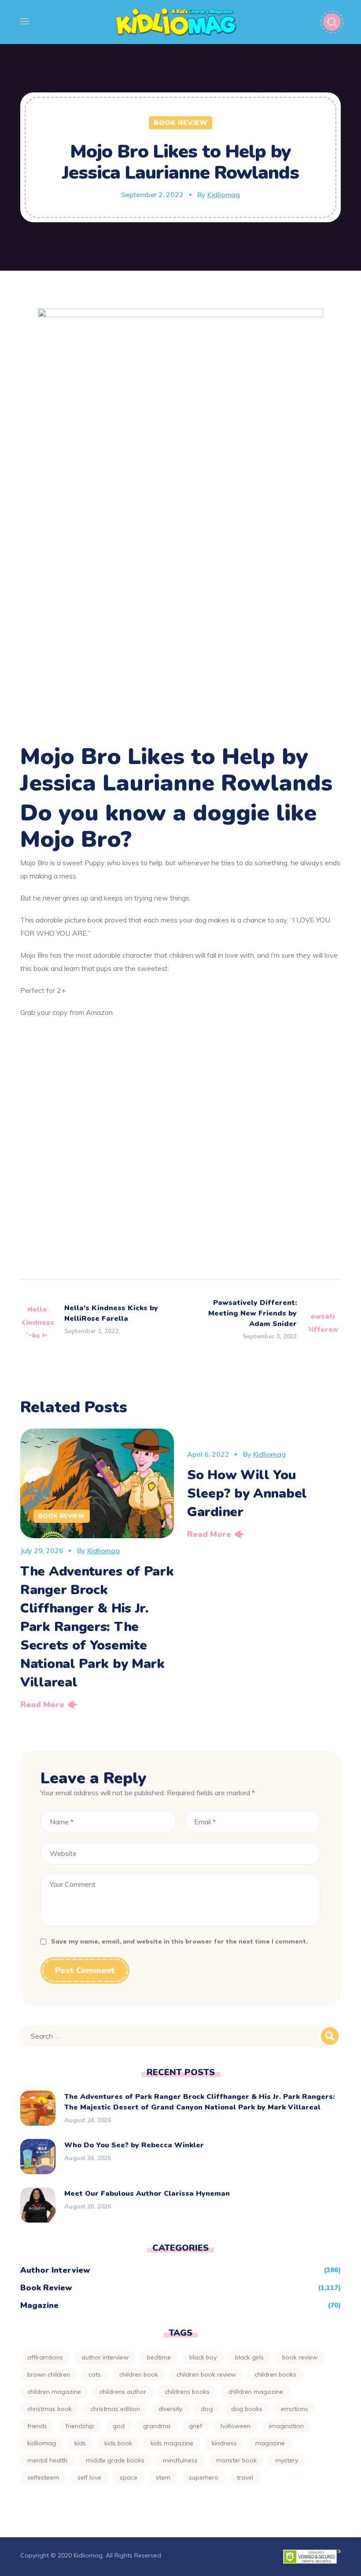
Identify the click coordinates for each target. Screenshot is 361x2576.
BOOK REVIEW (300, 2357)
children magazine (54, 2392)
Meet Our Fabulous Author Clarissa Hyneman (147, 2194)
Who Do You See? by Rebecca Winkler (134, 2145)
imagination (286, 2426)
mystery (287, 2460)
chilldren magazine (256, 2392)
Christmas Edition (115, 2409)
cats (95, 2374)
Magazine (39, 2305)
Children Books (275, 2374)
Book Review (180, 123)
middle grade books (115, 2460)
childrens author (123, 2392)
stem (163, 2477)
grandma (157, 2426)
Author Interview (55, 2270)
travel (245, 2477)
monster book (236, 2460)
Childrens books (187, 2392)
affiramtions (45, 2357)
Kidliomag (224, 195)
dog (207, 2409)
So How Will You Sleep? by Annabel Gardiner (247, 1494)
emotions (295, 2409)
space (129, 2477)
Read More (42, 1705)
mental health (47, 2460)
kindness (224, 2443)
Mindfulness (180, 2460)
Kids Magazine (172, 2443)
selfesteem (43, 2477)
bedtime (159, 2357)
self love (89, 2477)
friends (37, 2426)
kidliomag (42, 2443)
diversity (170, 2409)
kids (80, 2443)
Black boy (203, 2357)
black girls (249, 2357)
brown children (49, 2374)
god (119, 2426)
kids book (118, 2443)
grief (195, 2426)
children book (139, 2374)
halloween (236, 2426)
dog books (247, 2409)
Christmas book (50, 2409)
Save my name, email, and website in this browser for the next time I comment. (179, 1941)
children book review (206, 2374)
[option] (97, 1572)
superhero (204, 2477)
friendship (80, 2426)
